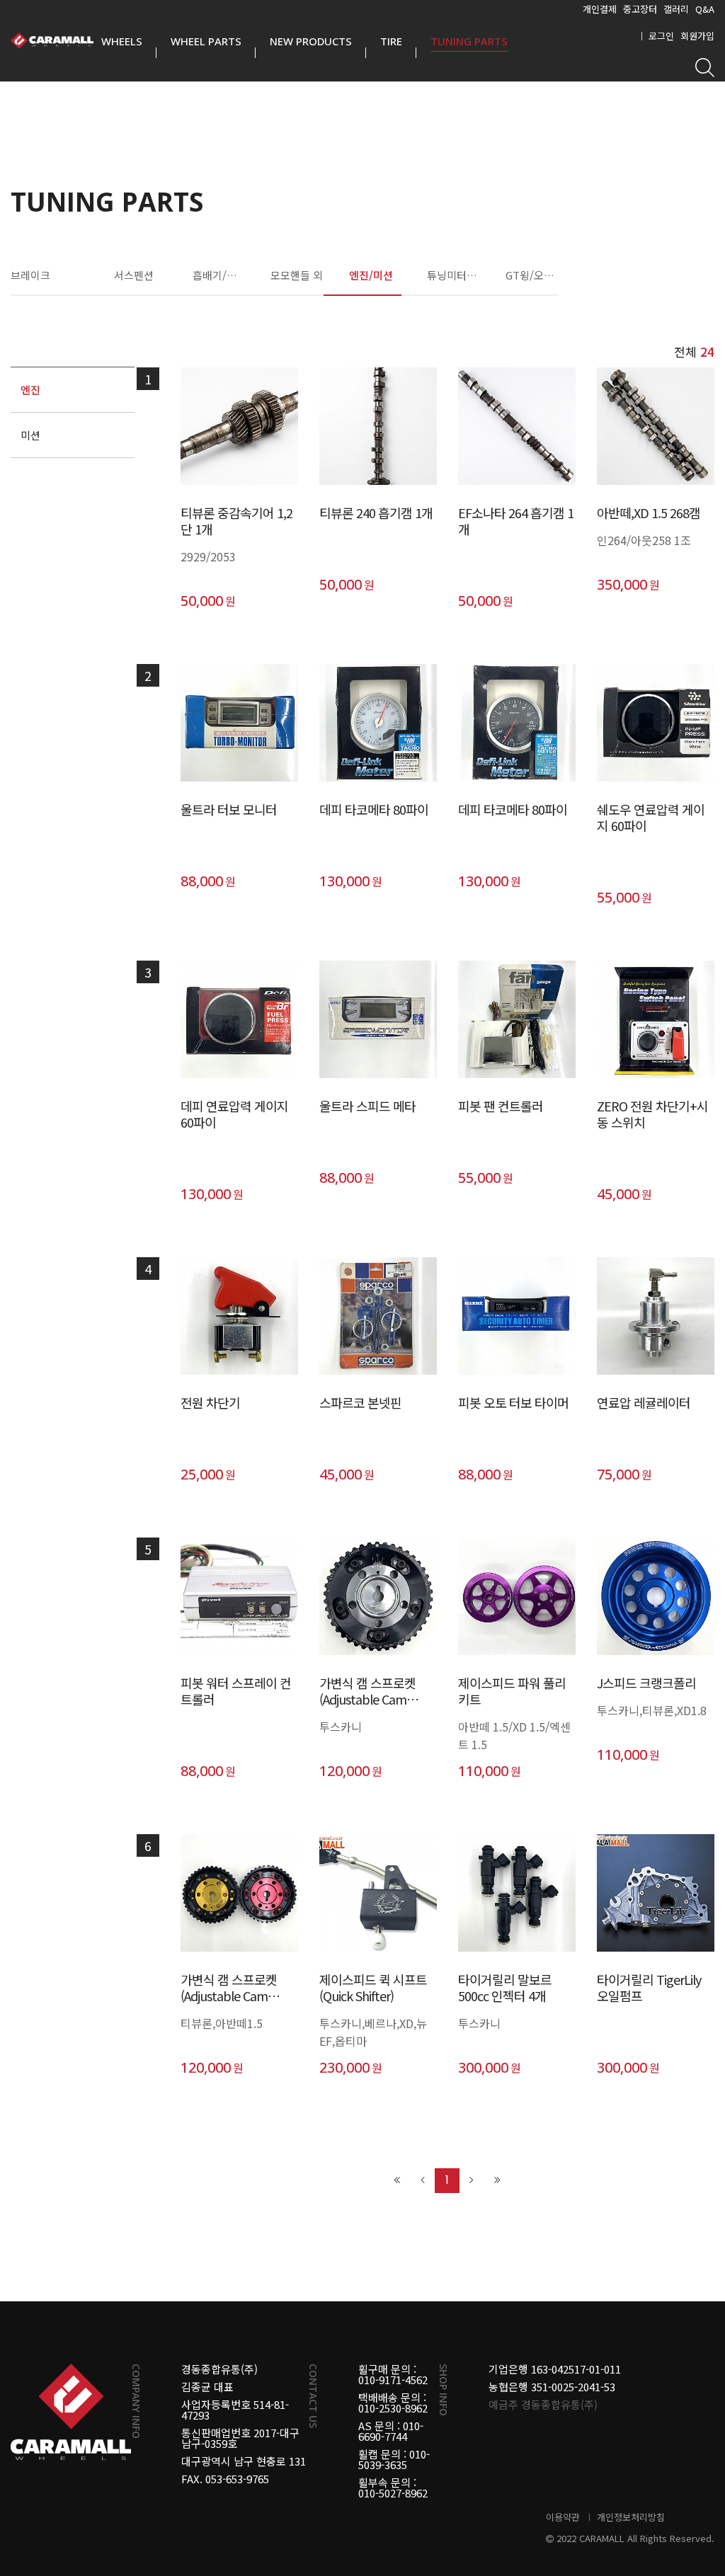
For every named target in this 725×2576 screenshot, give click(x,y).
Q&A (705, 9)
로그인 (661, 36)
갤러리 (676, 9)
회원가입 (697, 36)
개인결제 (600, 9)
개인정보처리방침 (631, 2517)
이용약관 (563, 2517)
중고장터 (640, 9)
